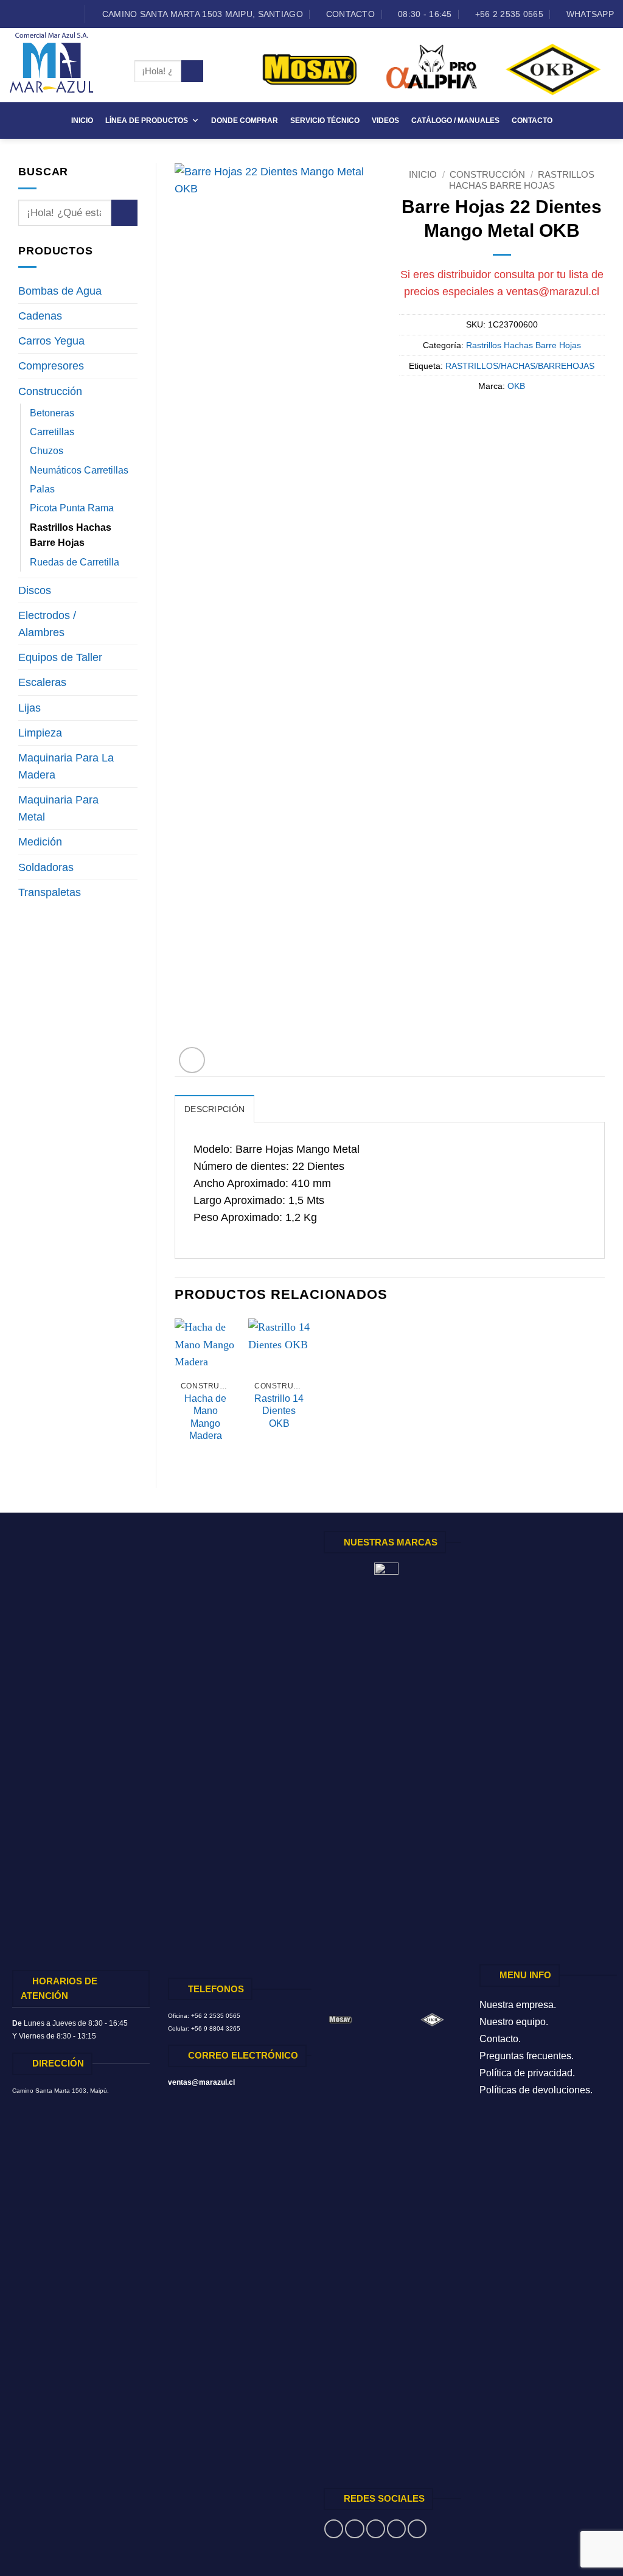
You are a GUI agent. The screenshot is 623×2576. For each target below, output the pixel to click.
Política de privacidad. (527, 2073)
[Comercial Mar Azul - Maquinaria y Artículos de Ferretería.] (63, 65)
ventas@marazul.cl (553, 292)
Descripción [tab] (214, 1109)
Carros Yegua (51, 341)
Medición (40, 842)
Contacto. (500, 2039)
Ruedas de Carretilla (75, 562)
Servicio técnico (325, 121)
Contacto (532, 121)
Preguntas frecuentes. (527, 2056)
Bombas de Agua (60, 291)
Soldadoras (46, 867)
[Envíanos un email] (41, 14)
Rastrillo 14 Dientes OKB (279, 1411)
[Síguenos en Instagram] (28, 14)
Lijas (30, 708)
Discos (35, 590)
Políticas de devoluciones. (536, 2090)
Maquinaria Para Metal (58, 808)
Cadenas (40, 316)
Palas (42, 489)
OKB (516, 386)
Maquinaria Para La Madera (66, 766)
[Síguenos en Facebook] (16, 14)
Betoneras (52, 413)
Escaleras (42, 682)
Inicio (82, 121)
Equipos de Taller (60, 657)
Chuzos (47, 451)
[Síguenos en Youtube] (67, 14)
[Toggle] (130, 291)
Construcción (50, 391)
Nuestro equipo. (514, 2022)
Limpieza (40, 733)
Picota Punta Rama (72, 508)
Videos (385, 121)
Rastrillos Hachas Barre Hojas (71, 535)
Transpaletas (50, 892)
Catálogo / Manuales (455, 121)
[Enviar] (192, 72)
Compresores (51, 366)
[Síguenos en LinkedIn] (54, 14)
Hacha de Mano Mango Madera (205, 1417)
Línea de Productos (147, 121)
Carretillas (52, 432)
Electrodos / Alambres (47, 624)
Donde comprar (245, 121)
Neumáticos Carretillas (79, 470)
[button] (192, 1060)
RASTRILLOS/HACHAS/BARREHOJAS (520, 366)
